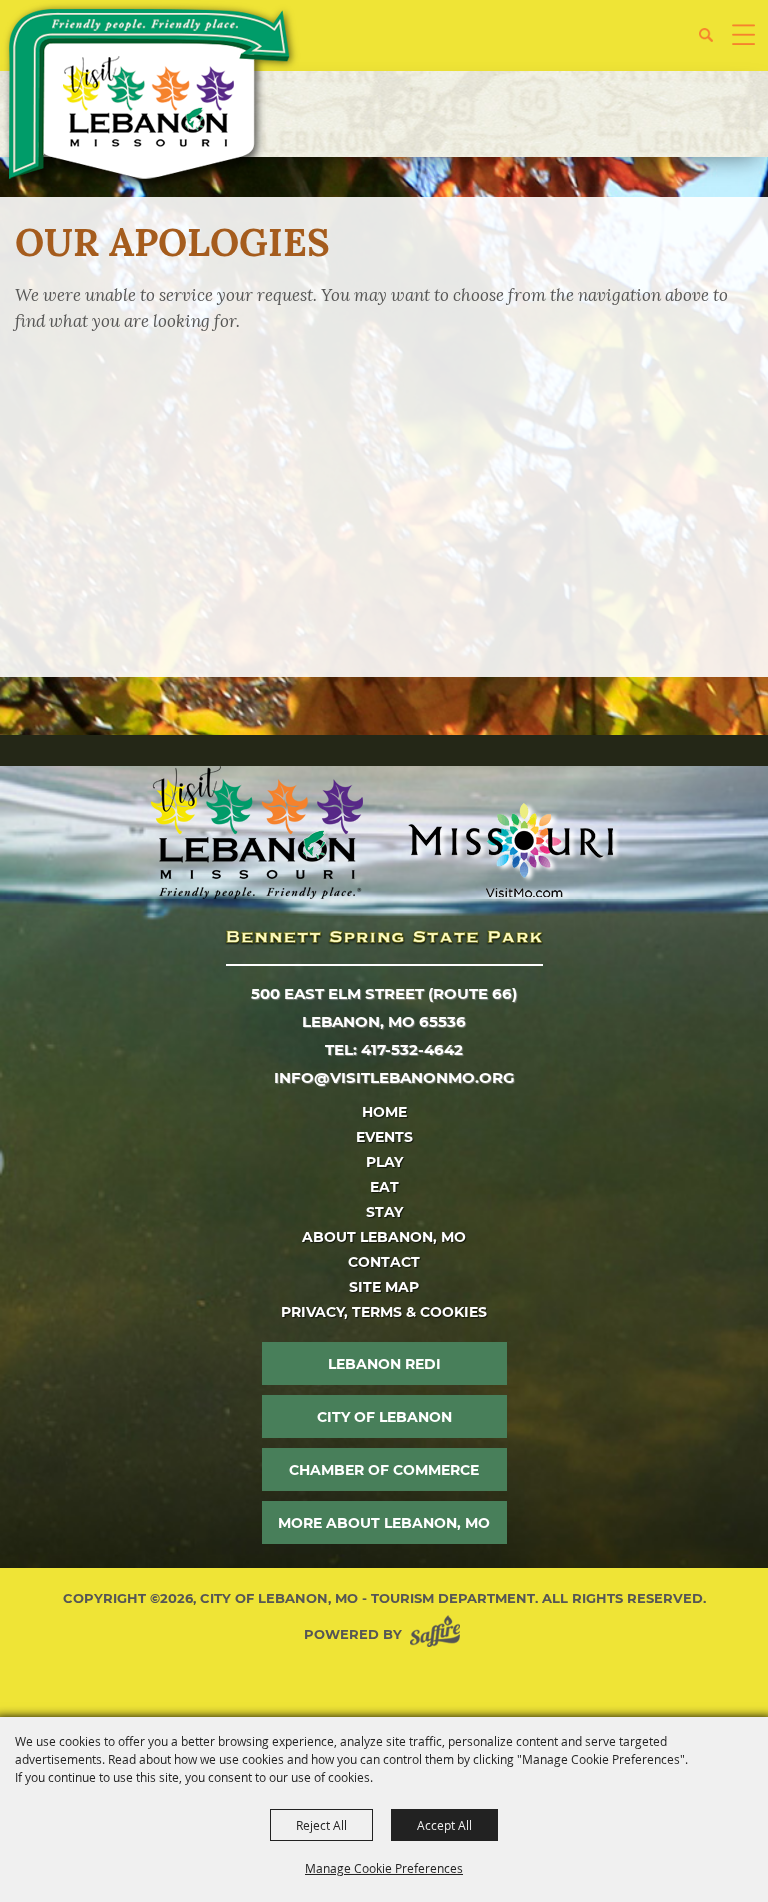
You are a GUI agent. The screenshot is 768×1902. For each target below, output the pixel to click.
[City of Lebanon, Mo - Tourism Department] (151, 97)
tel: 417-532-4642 (394, 1049)
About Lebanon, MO (384, 1237)
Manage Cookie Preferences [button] (384, 1868)
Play (384, 1162)
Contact (384, 1262)
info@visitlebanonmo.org (394, 1077)
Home (384, 1112)
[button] (713, 42)
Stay (384, 1212)
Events (384, 1137)
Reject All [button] (321, 1825)
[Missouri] (510, 850)
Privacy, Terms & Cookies (384, 1312)
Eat (384, 1187)
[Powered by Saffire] (439, 1634)
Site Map (384, 1287)
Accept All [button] (444, 1825)
